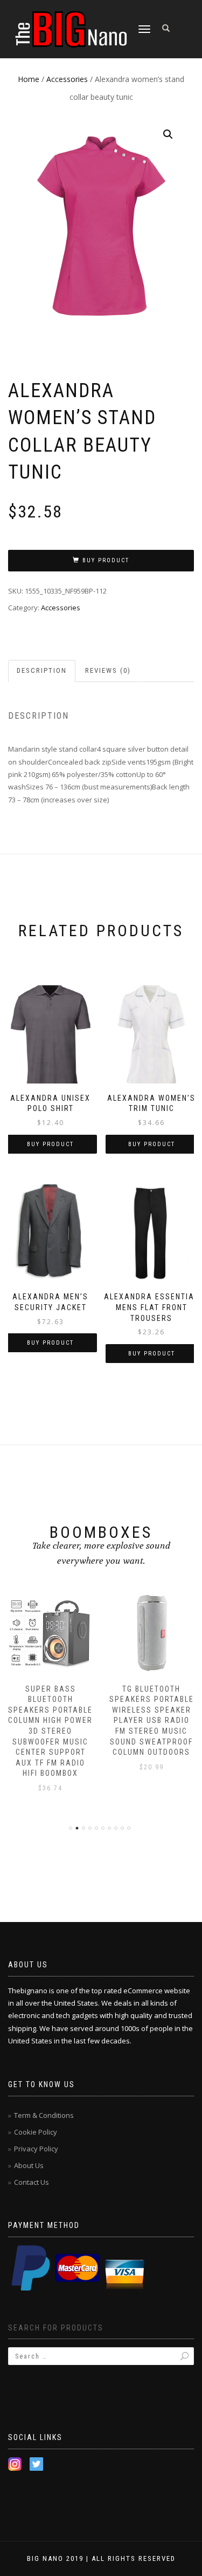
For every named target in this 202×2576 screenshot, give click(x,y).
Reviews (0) (108, 670)
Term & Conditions (44, 2115)
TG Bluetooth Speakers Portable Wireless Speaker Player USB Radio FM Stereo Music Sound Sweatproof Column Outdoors (152, 1721)
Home (29, 79)
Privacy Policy (36, 2149)
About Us (29, 2165)
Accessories (67, 79)
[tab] (42, 671)
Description (42, 670)
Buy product (106, 560)
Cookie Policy (36, 2132)
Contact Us (32, 2182)
